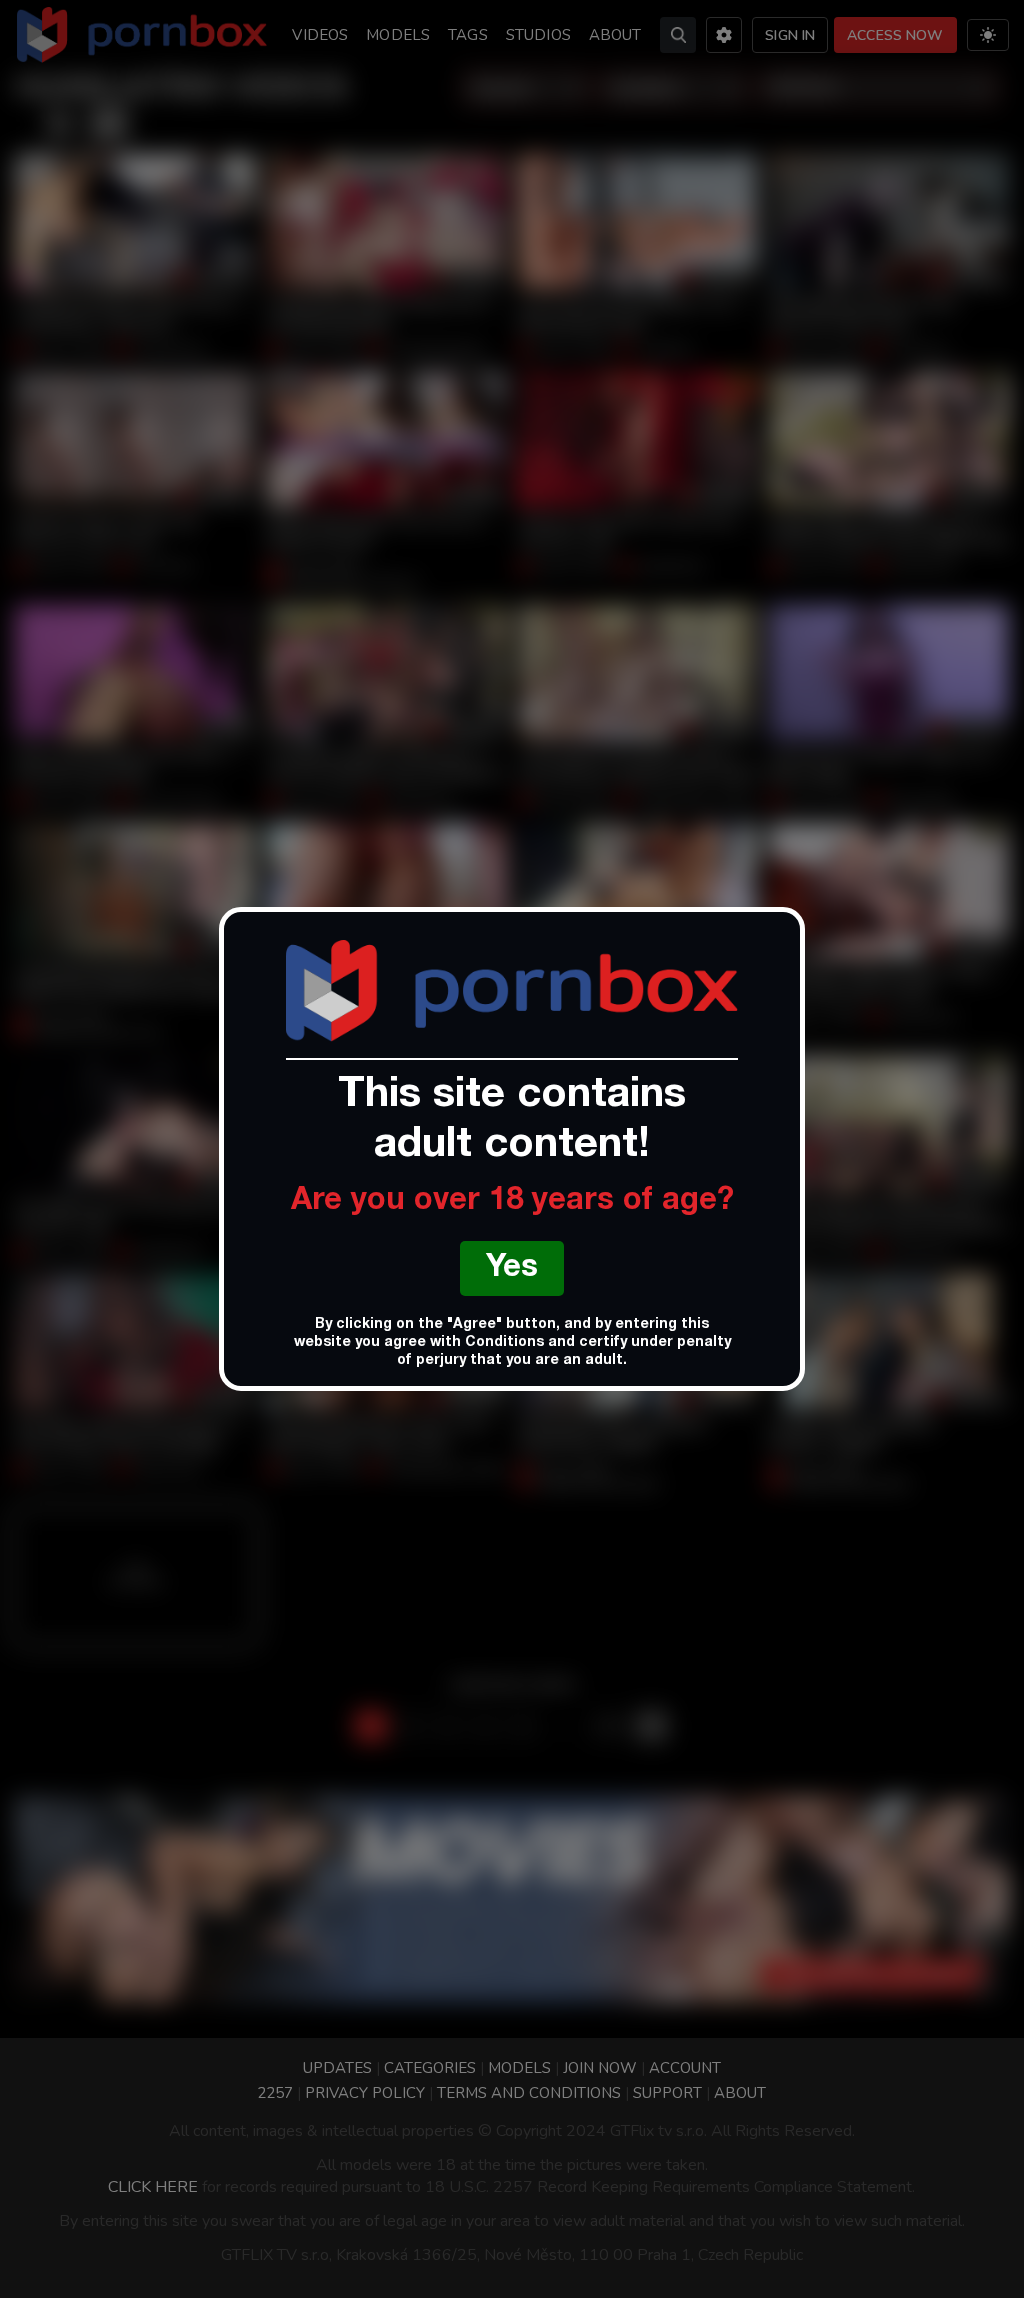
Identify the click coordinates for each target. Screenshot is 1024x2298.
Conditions (504, 1343)
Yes (512, 1269)
